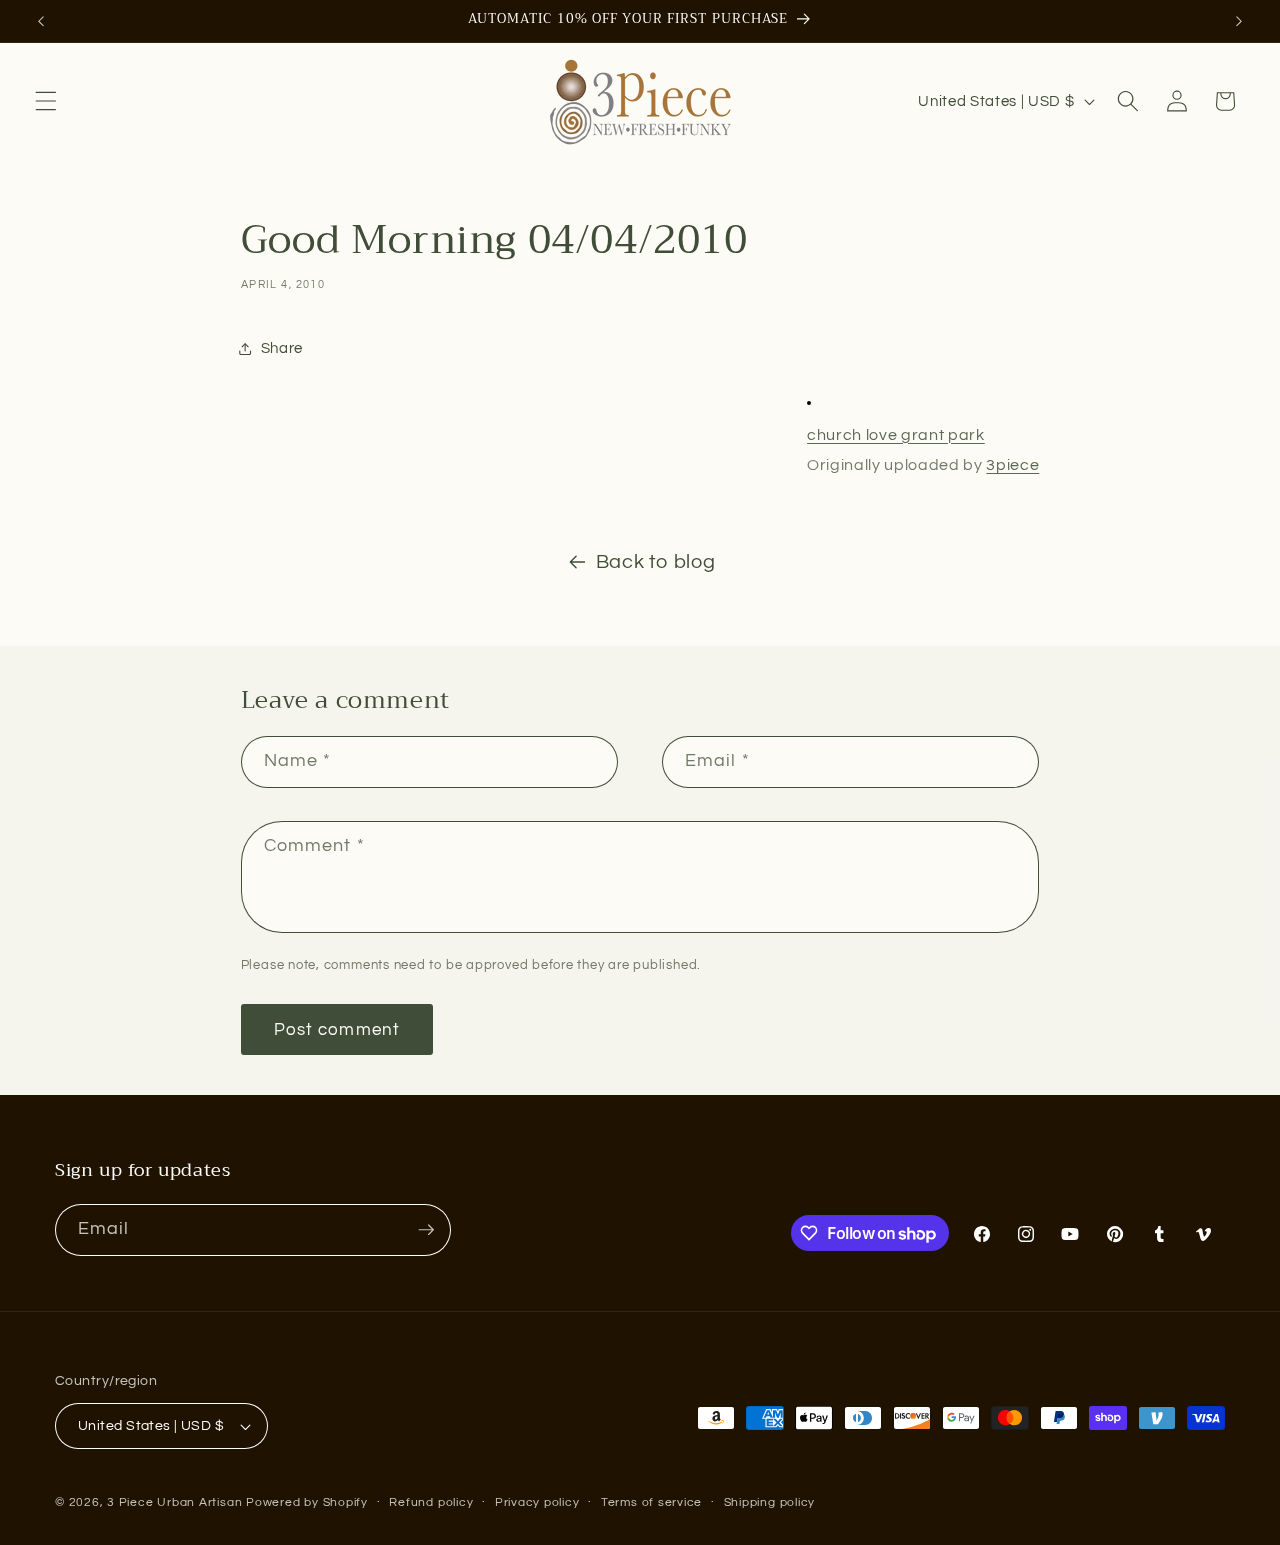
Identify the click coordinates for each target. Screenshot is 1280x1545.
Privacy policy (537, 1502)
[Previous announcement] (41, 21)
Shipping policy (770, 1502)
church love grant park (896, 435)
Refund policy (431, 1502)
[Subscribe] (426, 1230)
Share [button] (282, 348)
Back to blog (656, 562)
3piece (1012, 465)
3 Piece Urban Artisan (174, 1502)
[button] (46, 101)
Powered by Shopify (307, 1502)
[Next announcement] (1239, 21)
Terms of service (651, 1502)
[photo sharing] (809, 404)
